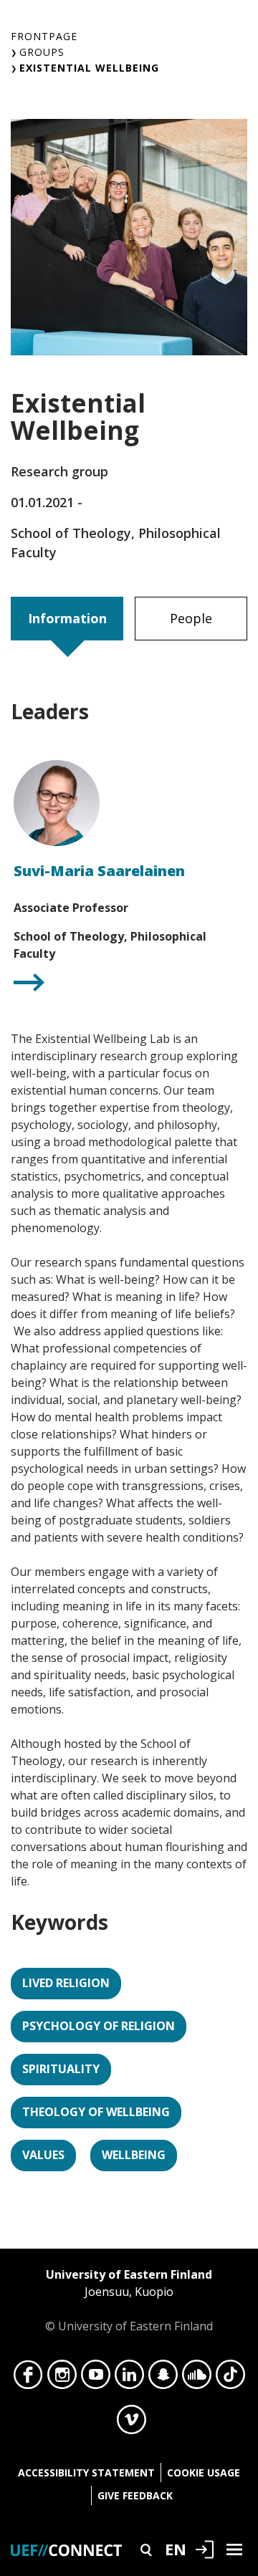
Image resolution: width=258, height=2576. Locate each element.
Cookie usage (204, 2472)
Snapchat (163, 2378)
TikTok (230, 2378)
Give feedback (135, 2495)
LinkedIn (129, 2378)
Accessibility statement (86, 2472)
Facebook (28, 2378)
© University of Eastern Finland (129, 2300)
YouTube (96, 2378)
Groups (42, 52)
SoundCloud (197, 2378)
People (191, 618)
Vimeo (132, 2423)
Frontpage (44, 36)
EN (176, 2549)
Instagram (62, 2378)
